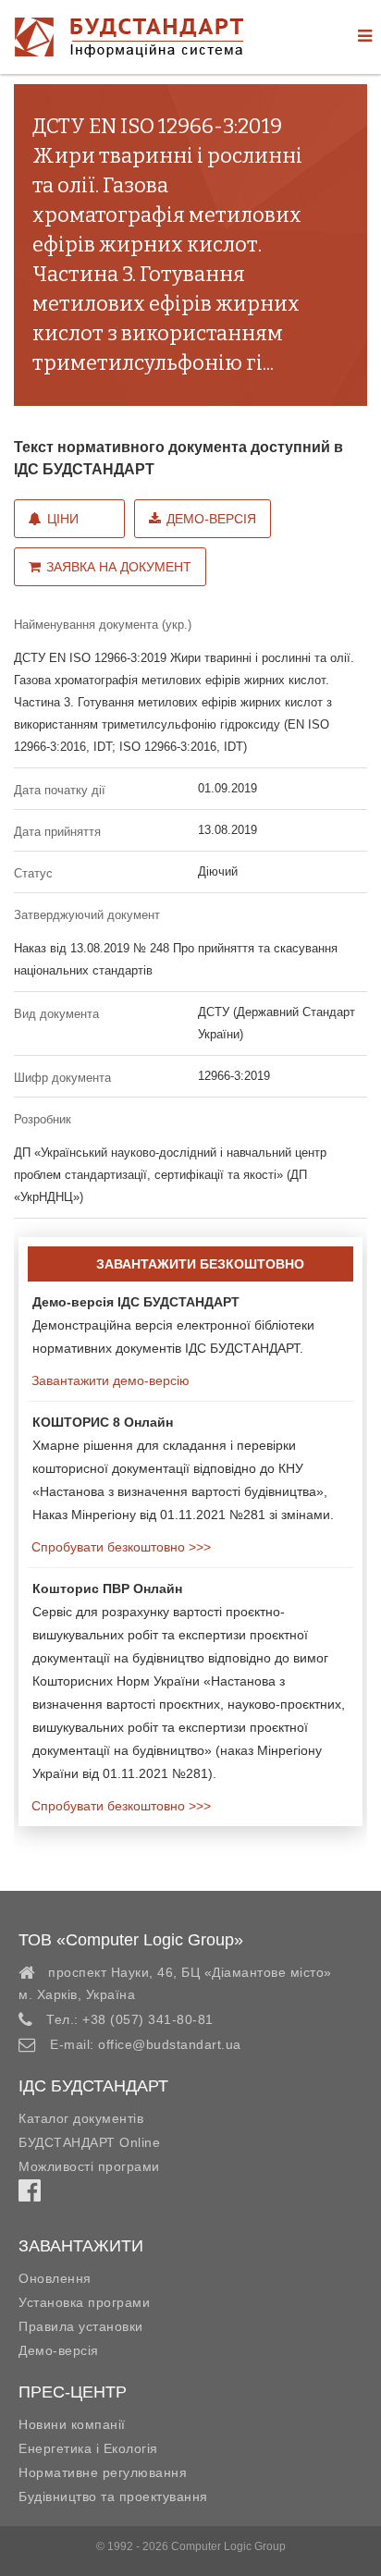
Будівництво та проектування (113, 2496)
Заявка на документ (119, 567)
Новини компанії (72, 2424)
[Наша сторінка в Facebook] (30, 2195)
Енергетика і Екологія (88, 2448)
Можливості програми (89, 2166)
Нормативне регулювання (103, 2472)
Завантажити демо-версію (109, 1380)
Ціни (63, 519)
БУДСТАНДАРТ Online (89, 2142)
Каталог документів (81, 2118)
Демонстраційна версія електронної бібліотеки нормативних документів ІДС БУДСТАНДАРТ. (173, 1325)
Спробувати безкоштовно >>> (119, 1547)
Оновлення (55, 2278)
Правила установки (81, 2326)
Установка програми (84, 2302)
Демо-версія (211, 519)
